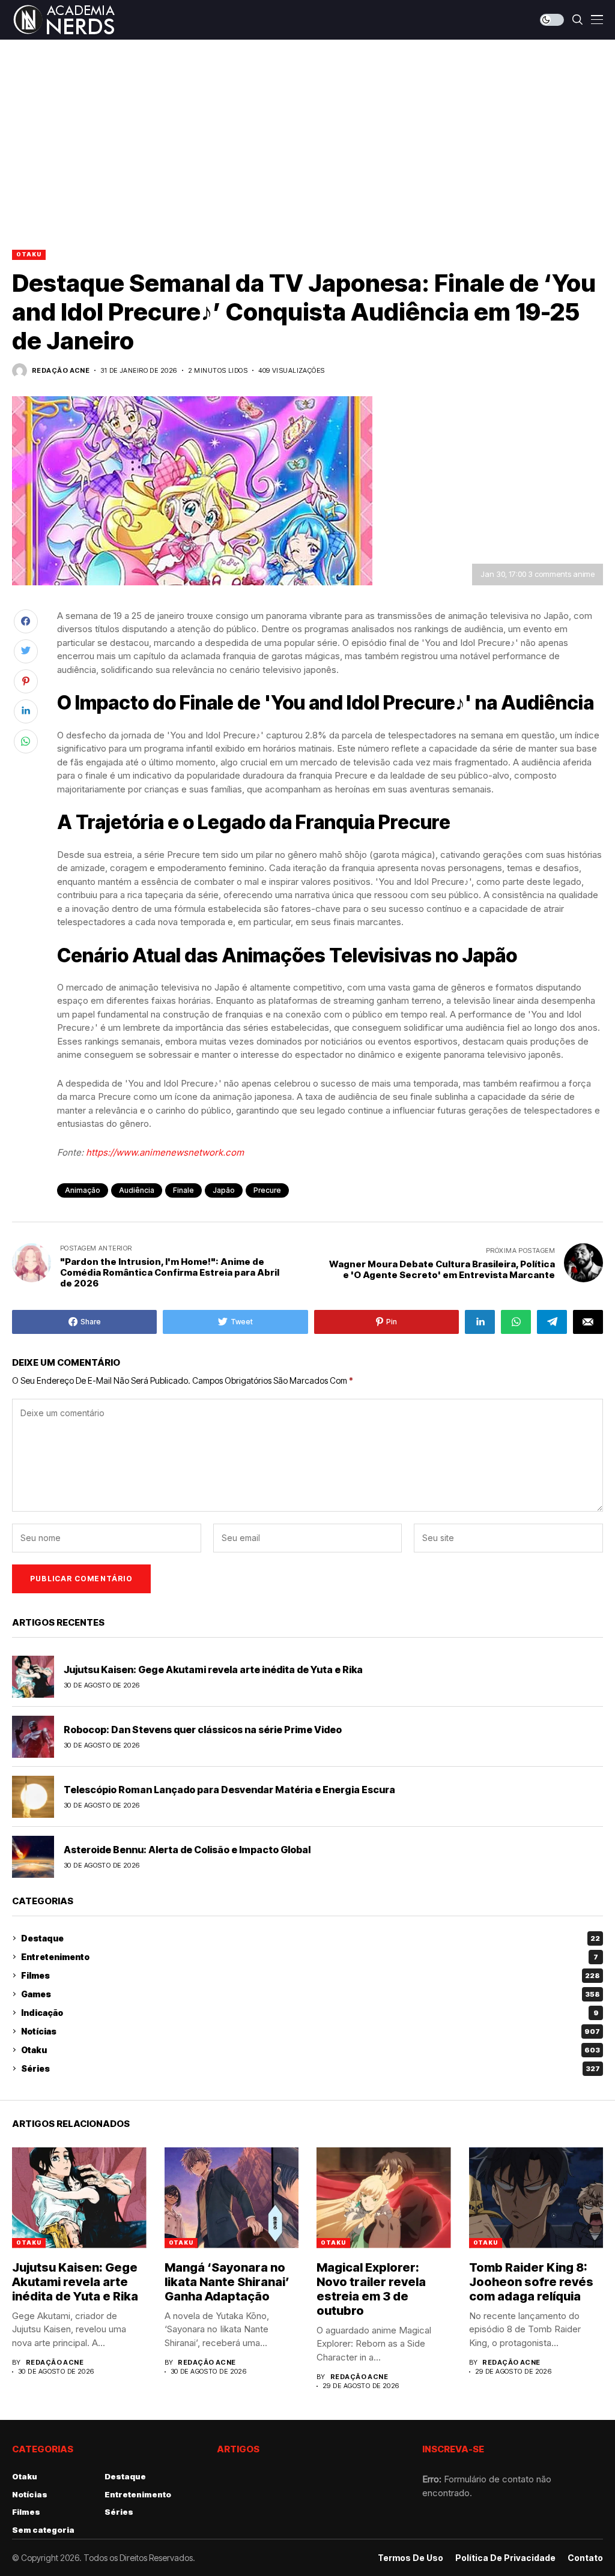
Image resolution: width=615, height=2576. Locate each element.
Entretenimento (310, 1957)
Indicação (310, 2013)
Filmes (311, 1975)
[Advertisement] (307, 130)
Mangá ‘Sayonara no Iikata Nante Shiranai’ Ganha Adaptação (227, 2282)
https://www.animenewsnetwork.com (165, 1152)
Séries (311, 2068)
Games (311, 1994)
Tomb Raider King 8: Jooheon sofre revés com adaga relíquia (531, 2282)
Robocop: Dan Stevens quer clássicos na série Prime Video (203, 1730)
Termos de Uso (411, 2558)
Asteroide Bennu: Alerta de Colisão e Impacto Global (187, 1850)
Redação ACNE (61, 371)
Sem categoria (43, 2530)
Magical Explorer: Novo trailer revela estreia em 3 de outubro (371, 2289)
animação (83, 1190)
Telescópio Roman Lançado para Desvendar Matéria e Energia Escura (229, 1790)
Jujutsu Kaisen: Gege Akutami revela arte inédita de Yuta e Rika (213, 1670)
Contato (585, 2558)
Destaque (311, 1938)
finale (183, 1190)
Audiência (137, 1190)
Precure (267, 1190)
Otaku (29, 254)
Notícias (311, 2031)
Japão (224, 1190)
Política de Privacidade (505, 2558)
